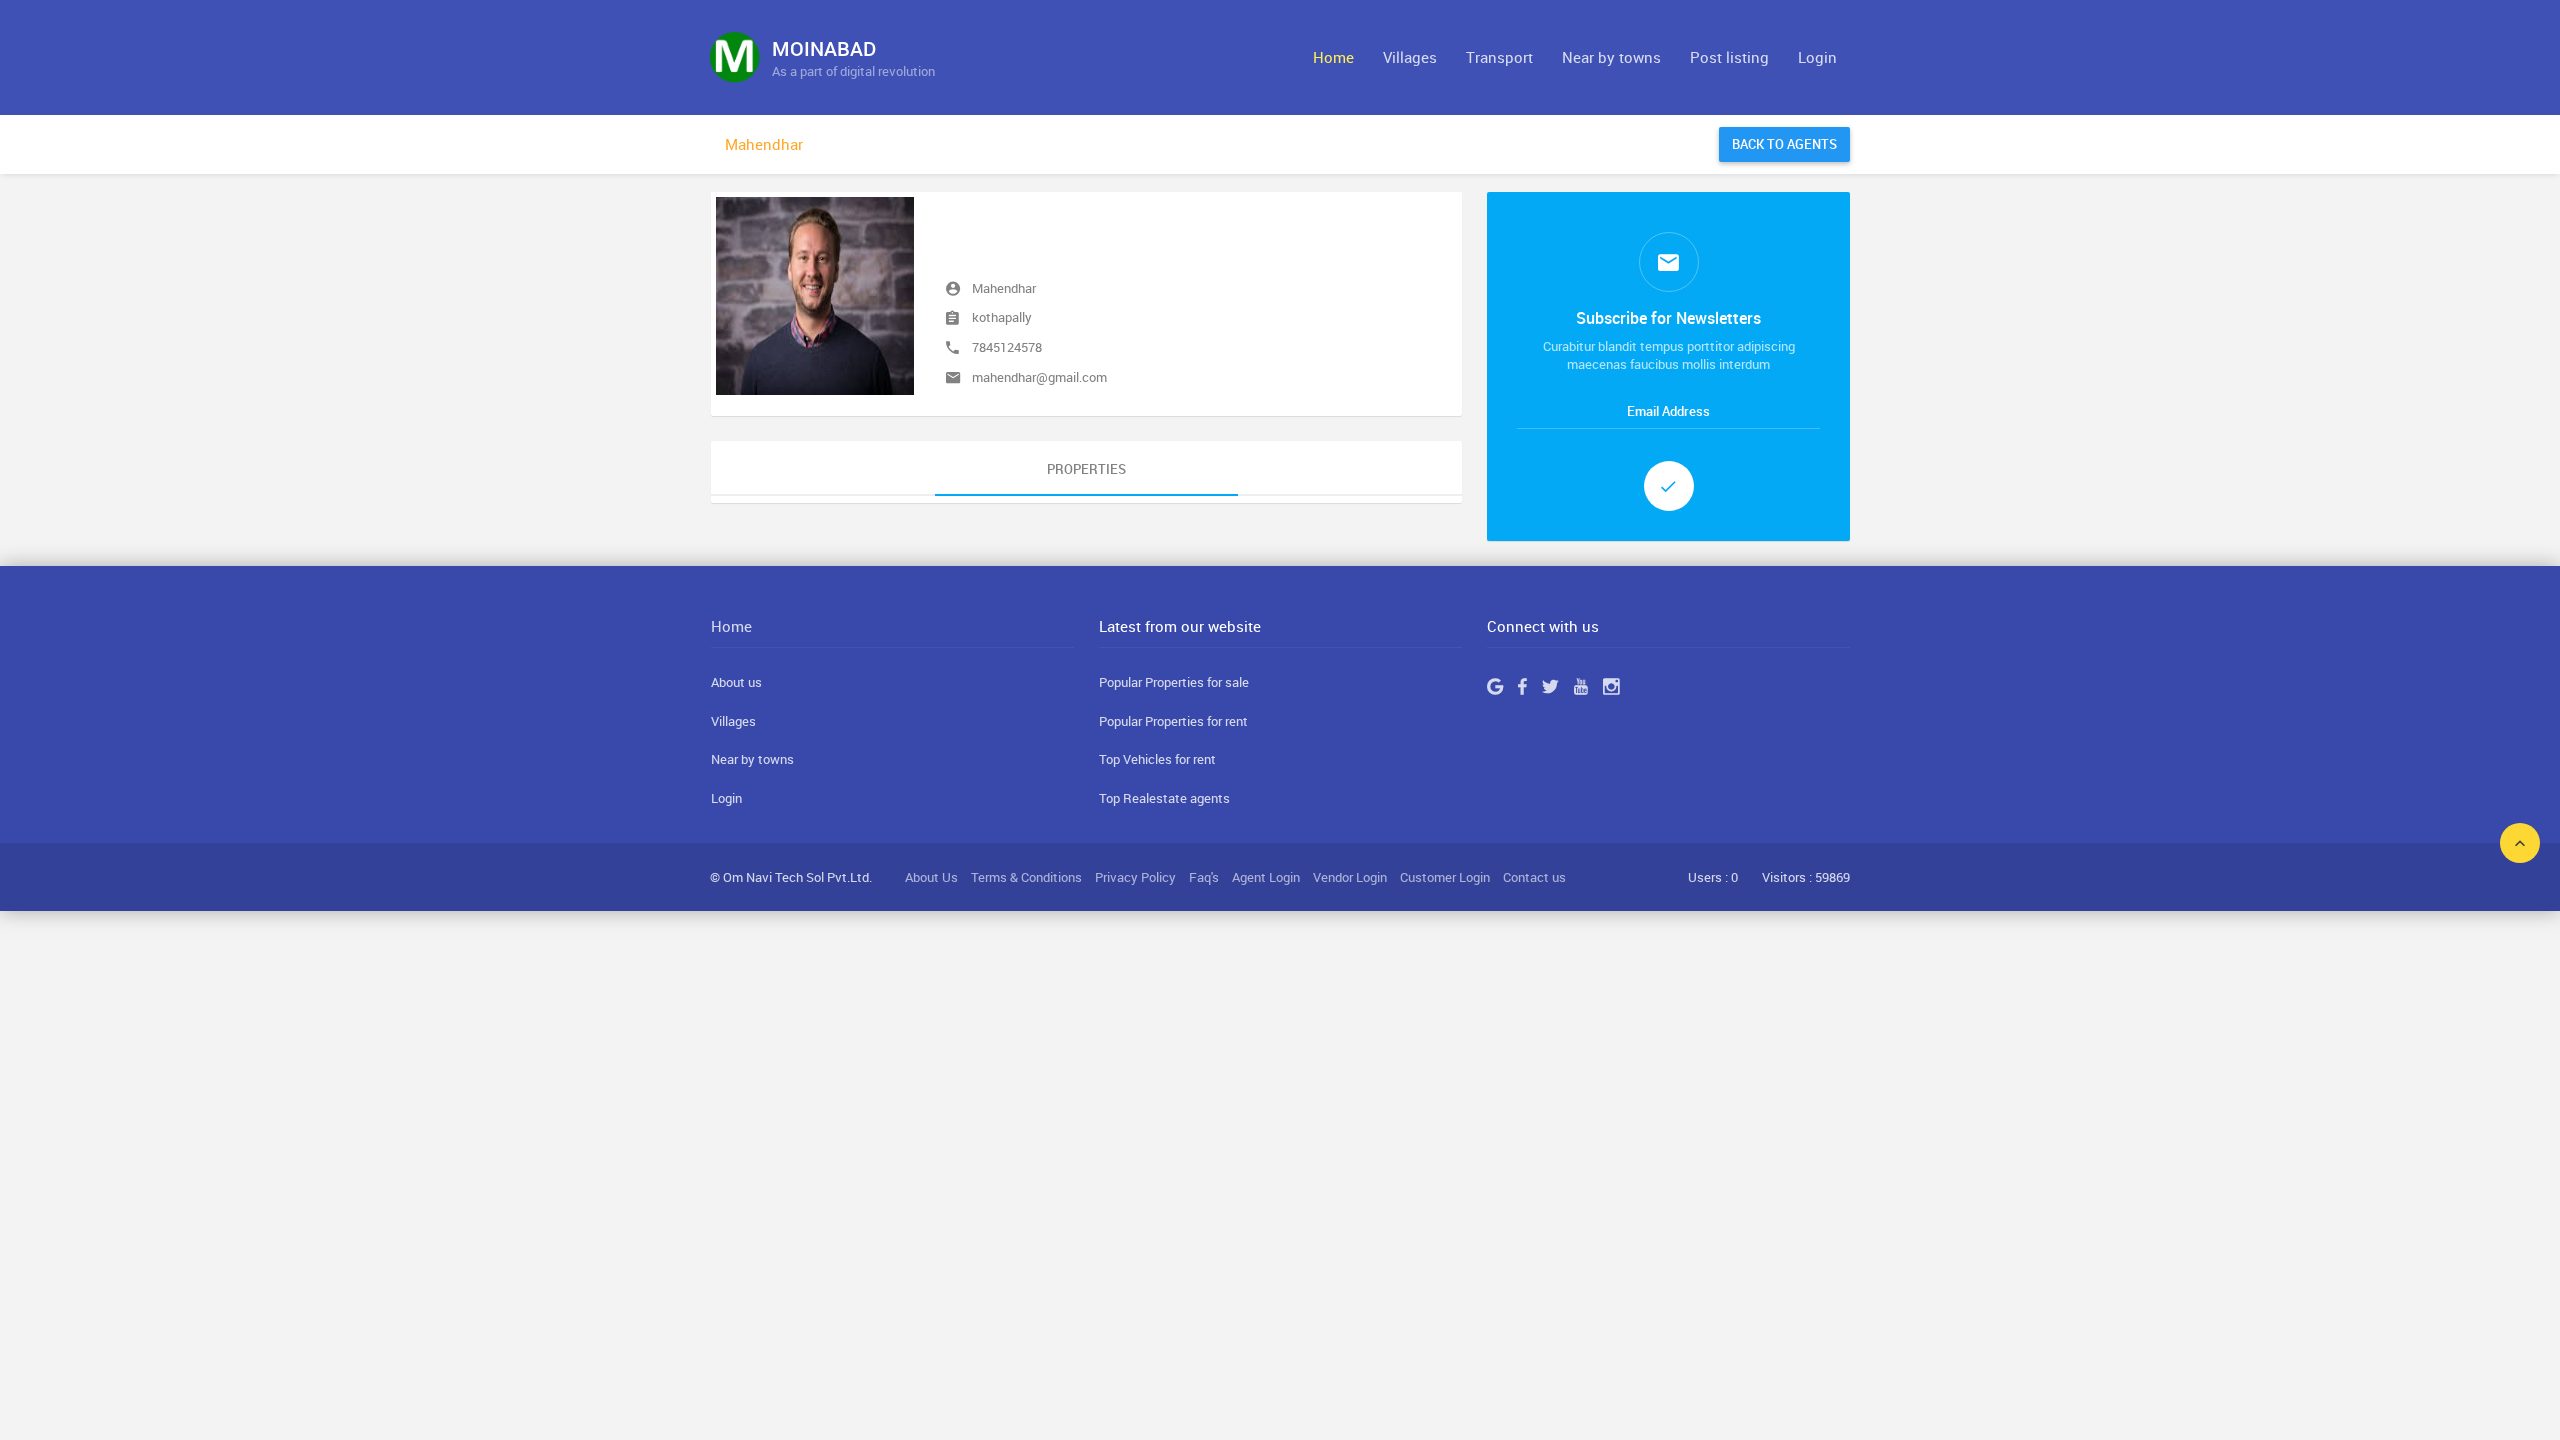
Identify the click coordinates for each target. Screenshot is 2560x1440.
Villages (1410, 57)
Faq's (1204, 877)
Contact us (1534, 877)
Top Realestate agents (1164, 798)
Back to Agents (1784, 144)
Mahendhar (764, 144)
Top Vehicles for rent (1157, 759)
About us (736, 682)
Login (1817, 57)
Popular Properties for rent (1173, 721)
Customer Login (1445, 877)
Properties (1086, 469)
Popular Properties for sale (1174, 682)
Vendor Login (1350, 877)
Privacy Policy (1135, 877)
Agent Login (1266, 877)
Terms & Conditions (1026, 877)
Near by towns (1611, 57)
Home (1333, 57)
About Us (931, 877)
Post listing (1729, 57)
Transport (1499, 57)
